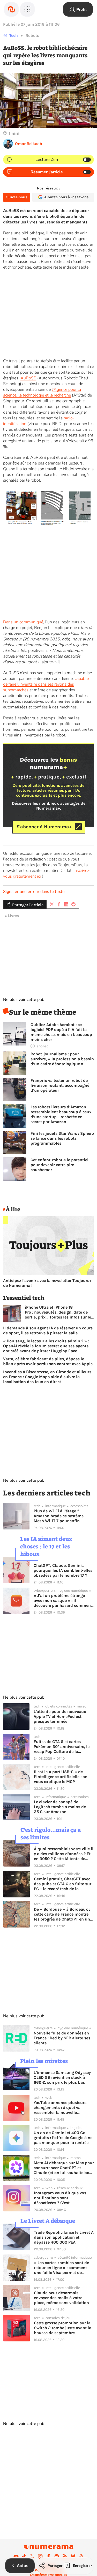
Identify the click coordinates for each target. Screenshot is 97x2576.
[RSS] (65, 2556)
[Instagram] (40, 2556)
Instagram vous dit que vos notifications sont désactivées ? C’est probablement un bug (60, 2198)
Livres (13, 916)
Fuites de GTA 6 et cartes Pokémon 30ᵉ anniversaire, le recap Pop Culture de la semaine (62, 1747)
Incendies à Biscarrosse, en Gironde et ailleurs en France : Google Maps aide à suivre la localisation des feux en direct (47, 1377)
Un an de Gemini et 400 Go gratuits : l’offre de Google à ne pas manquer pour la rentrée (63, 2138)
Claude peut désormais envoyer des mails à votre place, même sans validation (61, 2298)
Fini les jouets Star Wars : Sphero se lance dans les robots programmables (62, 1138)
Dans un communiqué (23, 622)
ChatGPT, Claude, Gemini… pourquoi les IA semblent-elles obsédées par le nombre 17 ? (63, 1570)
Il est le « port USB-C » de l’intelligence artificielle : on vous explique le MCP (61, 1777)
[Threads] (81, 2556)
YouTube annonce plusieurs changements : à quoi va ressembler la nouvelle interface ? (60, 2107)
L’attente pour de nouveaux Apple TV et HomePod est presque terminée (60, 1716)
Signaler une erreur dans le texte (34, 892)
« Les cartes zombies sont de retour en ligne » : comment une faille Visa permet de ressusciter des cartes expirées (63, 2268)
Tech (14, 35)
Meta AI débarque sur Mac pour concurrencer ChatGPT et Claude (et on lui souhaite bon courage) (64, 2168)
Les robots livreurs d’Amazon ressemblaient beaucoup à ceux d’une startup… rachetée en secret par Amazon (61, 1114)
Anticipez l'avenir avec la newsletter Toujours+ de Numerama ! (47, 1283)
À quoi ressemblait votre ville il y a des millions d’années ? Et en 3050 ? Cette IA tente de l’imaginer (64, 1854)
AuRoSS (28, 378)
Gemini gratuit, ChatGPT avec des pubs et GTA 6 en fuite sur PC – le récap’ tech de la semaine (63, 1884)
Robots (32, 35)
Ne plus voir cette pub (24, 1000)
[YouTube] (16, 2556)
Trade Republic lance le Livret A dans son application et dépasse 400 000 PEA (64, 2237)
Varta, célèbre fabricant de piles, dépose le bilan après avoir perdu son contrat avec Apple (48, 1361)
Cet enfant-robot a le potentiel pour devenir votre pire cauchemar (59, 1165)
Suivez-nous (17, 197)
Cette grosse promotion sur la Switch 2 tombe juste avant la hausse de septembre (63, 2328)
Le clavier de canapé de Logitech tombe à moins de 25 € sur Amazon (60, 1807)
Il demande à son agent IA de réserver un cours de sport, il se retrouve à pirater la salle (48, 1330)
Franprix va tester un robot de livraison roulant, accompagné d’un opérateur (60, 1085)
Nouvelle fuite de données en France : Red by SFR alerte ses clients (62, 2038)
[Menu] (27, 9)
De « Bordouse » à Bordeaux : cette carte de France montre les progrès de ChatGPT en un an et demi (62, 1914)
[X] (32, 2556)
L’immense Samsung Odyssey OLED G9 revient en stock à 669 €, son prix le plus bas (62, 2077)
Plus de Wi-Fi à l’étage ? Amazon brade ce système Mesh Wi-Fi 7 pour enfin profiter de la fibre (59, 1516)
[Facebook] (49, 2556)
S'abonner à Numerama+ (44, 827)
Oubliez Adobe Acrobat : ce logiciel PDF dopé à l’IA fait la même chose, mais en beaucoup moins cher (61, 1032)
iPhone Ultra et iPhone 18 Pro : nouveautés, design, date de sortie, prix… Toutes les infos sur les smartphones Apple (59, 1312)
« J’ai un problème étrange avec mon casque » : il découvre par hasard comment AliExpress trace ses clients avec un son (63, 1600)
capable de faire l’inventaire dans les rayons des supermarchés (46, 684)
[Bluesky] (73, 2556)
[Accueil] (11, 9)
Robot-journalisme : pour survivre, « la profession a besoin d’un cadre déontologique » (62, 1059)
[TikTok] (24, 2556)
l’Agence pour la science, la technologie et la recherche (42, 392)
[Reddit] (57, 2556)
